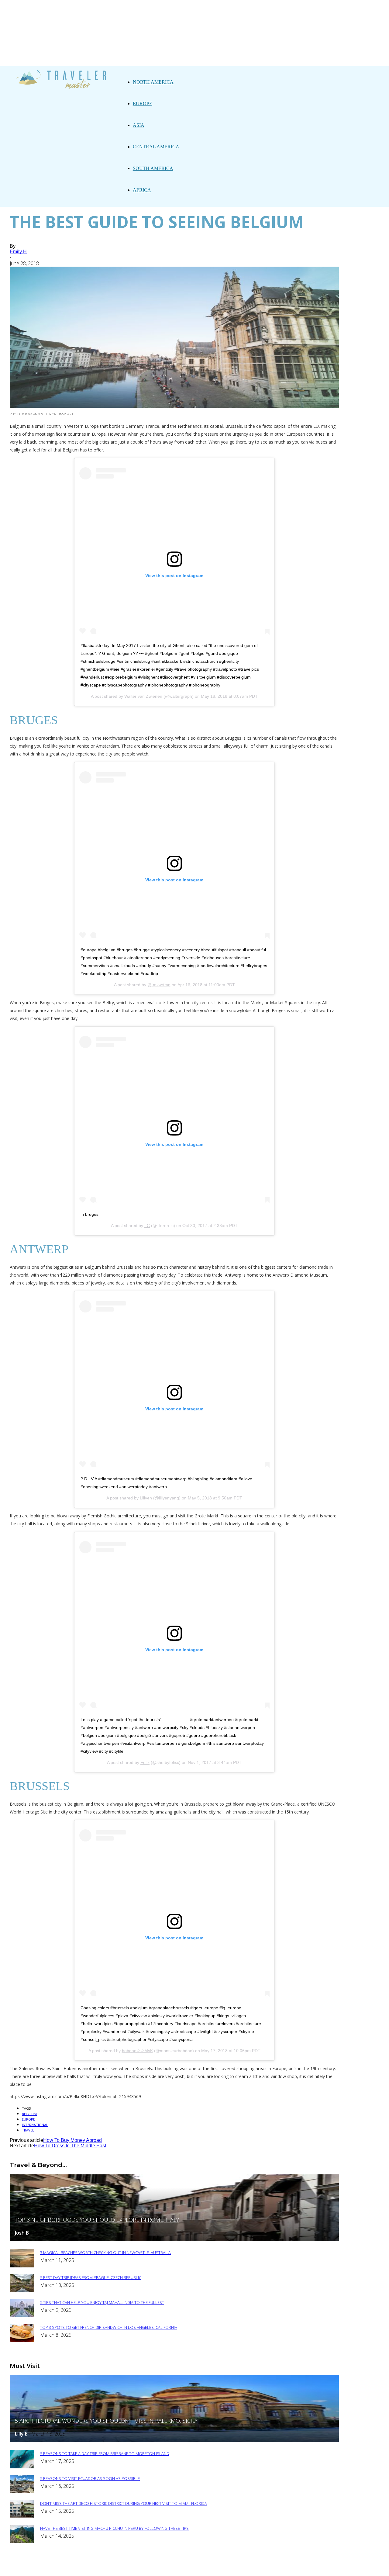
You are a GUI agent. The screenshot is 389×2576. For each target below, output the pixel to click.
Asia (139, 125)
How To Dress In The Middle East (70, 2146)
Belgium (29, 2114)
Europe (143, 104)
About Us (166, 2567)
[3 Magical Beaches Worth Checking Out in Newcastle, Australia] (22, 2266)
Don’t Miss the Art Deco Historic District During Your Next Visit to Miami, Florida (124, 2503)
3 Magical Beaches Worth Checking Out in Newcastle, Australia (105, 2253)
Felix (145, 1762)
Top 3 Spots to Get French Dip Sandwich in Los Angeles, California (109, 2327)
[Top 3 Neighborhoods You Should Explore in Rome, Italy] (174, 2240)
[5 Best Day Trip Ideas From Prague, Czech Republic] (22, 2291)
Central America (156, 147)
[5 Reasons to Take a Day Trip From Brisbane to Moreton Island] (22, 2467)
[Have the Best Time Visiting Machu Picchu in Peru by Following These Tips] (22, 2541)
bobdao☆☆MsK (137, 2051)
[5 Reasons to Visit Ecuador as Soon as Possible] (22, 2492)
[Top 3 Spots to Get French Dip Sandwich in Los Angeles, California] (22, 2341)
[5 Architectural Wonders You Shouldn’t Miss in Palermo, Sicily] (174, 2441)
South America (153, 168)
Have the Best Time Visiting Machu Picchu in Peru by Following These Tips (114, 2528)
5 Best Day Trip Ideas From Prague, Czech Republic (91, 2277)
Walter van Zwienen (143, 696)
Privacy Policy (202, 2567)
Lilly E (21, 2434)
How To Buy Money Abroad (72, 2140)
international (35, 2125)
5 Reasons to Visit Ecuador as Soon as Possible (90, 2478)
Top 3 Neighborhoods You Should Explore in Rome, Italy (97, 2220)
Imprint (237, 2567)
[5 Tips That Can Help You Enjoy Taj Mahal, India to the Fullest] (22, 2316)
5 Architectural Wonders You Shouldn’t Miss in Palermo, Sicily (106, 2421)
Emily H (18, 252)
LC (147, 1226)
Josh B (22, 2233)
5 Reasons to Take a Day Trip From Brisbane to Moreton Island (105, 2453)
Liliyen (146, 1498)
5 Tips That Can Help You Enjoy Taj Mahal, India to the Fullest (102, 2302)
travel (28, 2130)
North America (153, 82)
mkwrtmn (161, 985)
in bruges (90, 1214)
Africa (142, 190)
